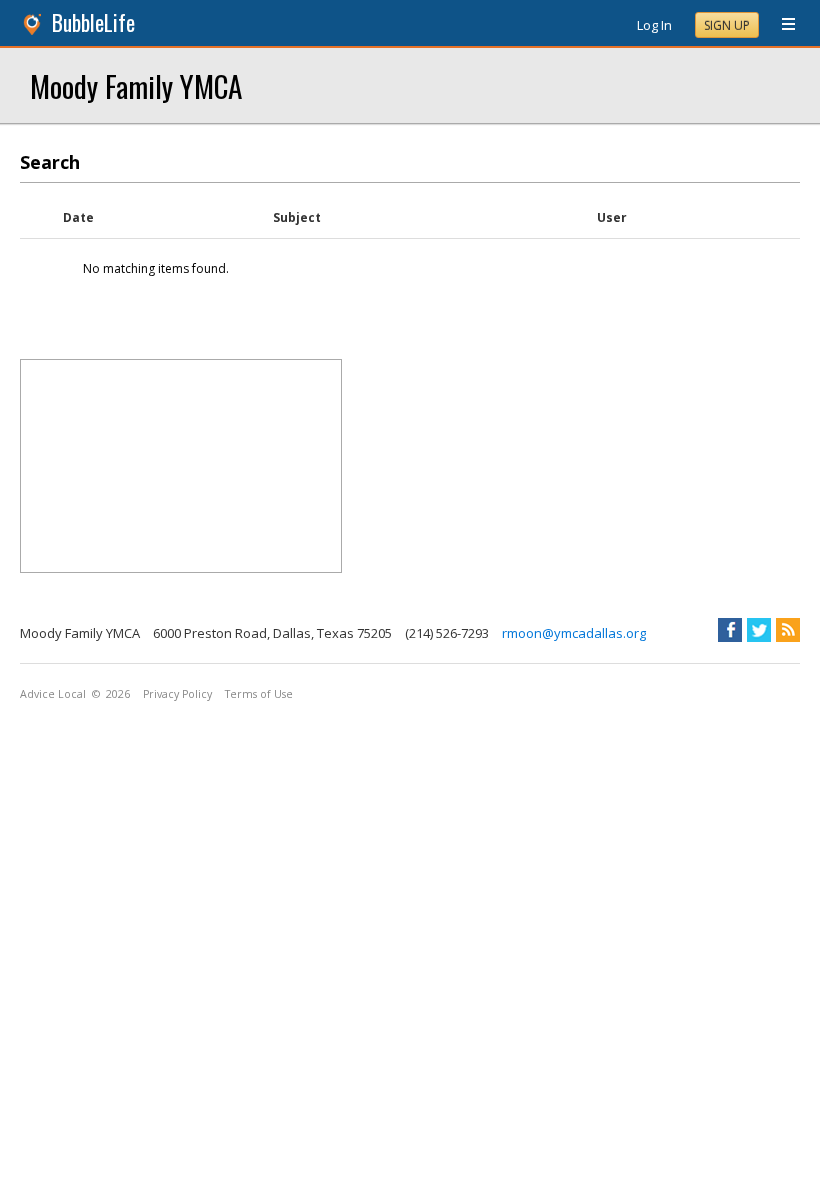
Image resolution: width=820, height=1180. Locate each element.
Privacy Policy (177, 694)
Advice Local (53, 694)
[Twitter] (759, 630)
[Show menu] (781, 25)
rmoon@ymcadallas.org (574, 633)
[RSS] (788, 630)
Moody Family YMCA (136, 85)
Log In (654, 25)
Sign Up (727, 25)
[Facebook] (730, 630)
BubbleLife (93, 22)
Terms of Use (259, 694)
